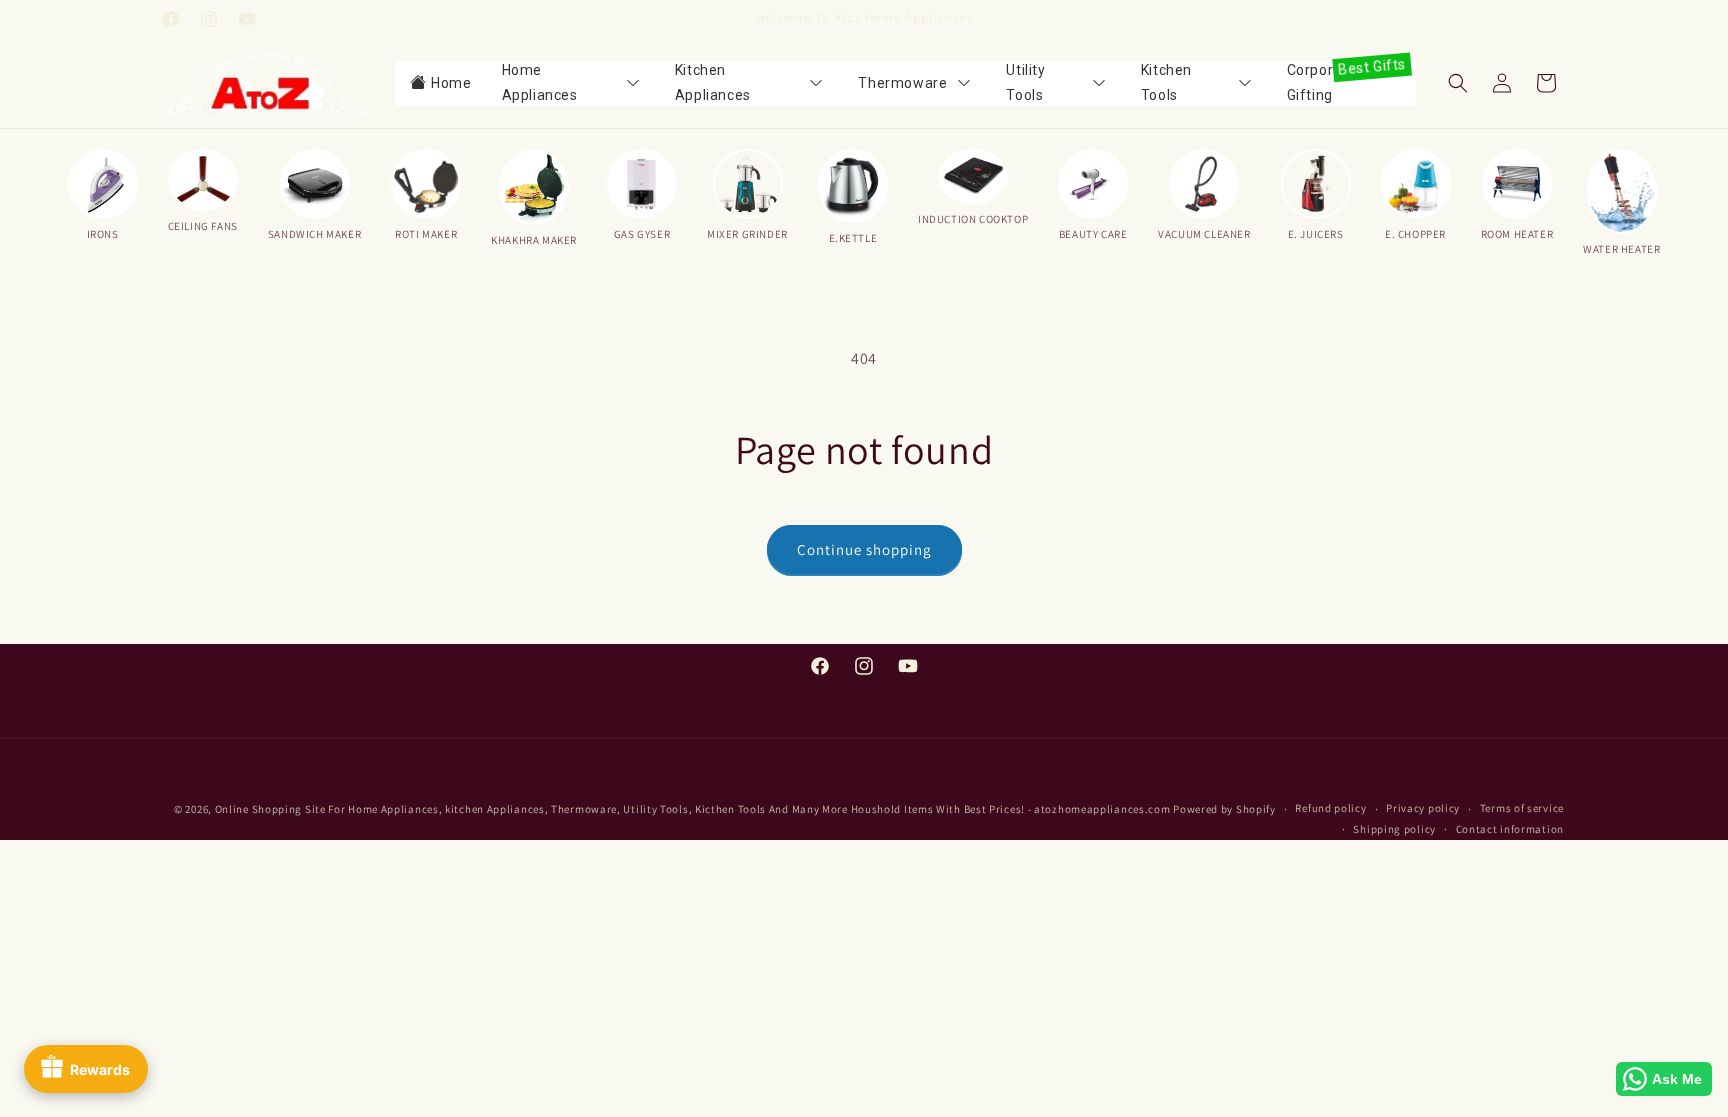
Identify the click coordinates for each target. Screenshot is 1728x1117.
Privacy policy (1423, 809)
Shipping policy (1394, 830)
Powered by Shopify (1224, 809)
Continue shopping (864, 549)
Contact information (1510, 830)
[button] (1458, 83)
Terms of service (1522, 809)
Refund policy (1330, 809)
